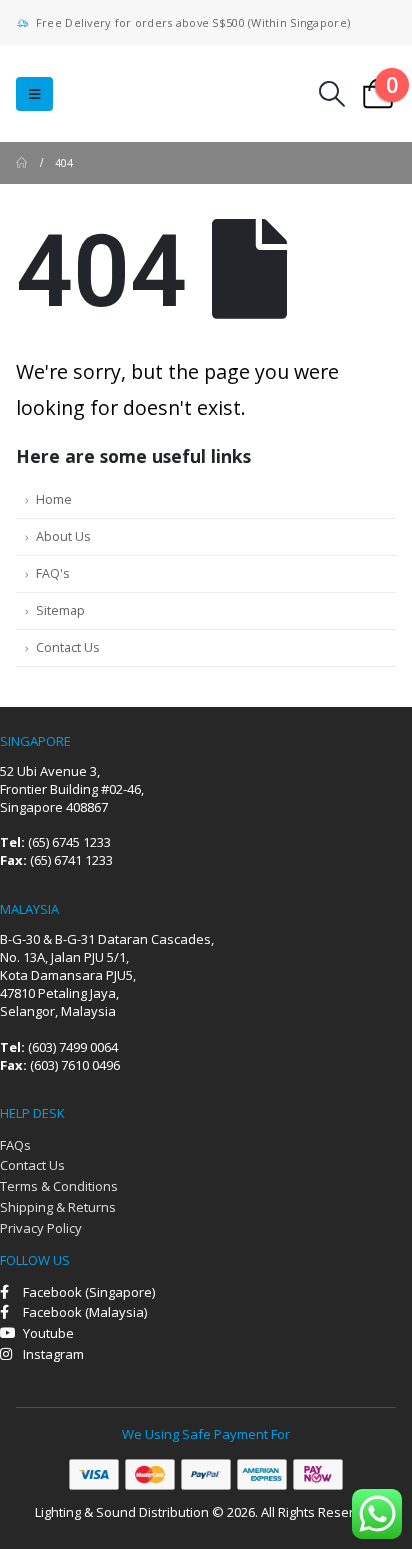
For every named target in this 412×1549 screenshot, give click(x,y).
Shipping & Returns (58, 1207)
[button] (34, 94)
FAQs (15, 1145)
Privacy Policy (41, 1228)
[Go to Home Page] (21, 163)
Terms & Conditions (59, 1186)
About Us (63, 536)
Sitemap (60, 610)
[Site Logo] (140, 93)
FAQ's (53, 573)
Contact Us (68, 647)
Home (54, 499)
